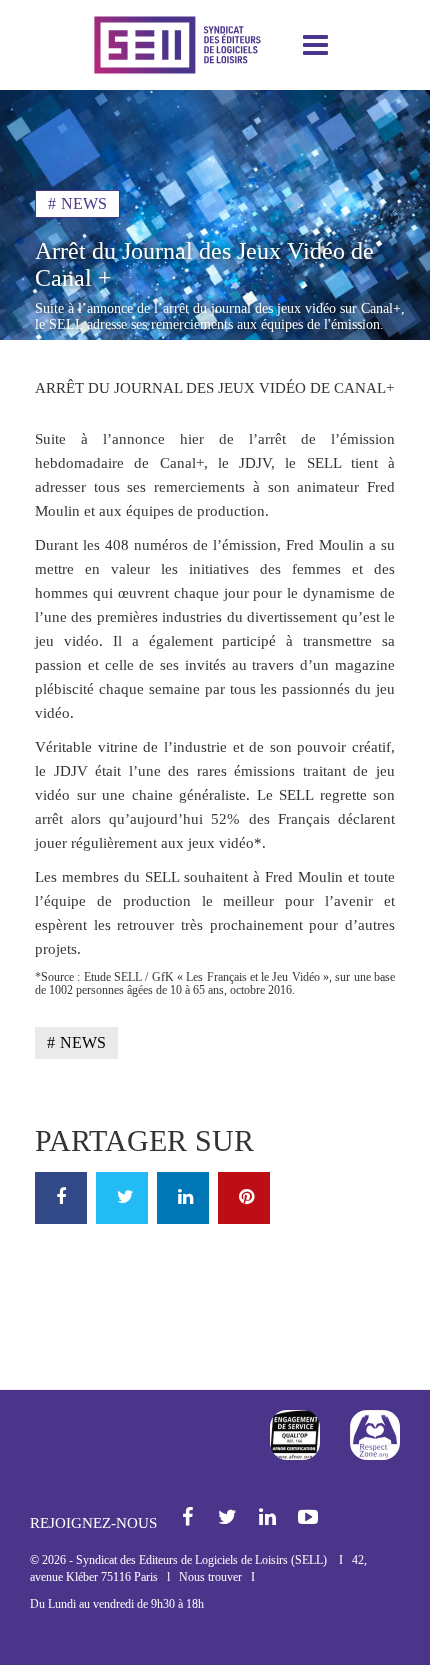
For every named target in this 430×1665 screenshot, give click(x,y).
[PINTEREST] (244, 1198)
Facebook (188, 1518)
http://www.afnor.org (295, 1435)
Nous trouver (210, 1577)
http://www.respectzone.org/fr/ (375, 1435)
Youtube (308, 1518)
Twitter (228, 1518)
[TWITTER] (122, 1198)
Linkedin (268, 1518)
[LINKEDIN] (183, 1198)
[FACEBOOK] (61, 1198)
